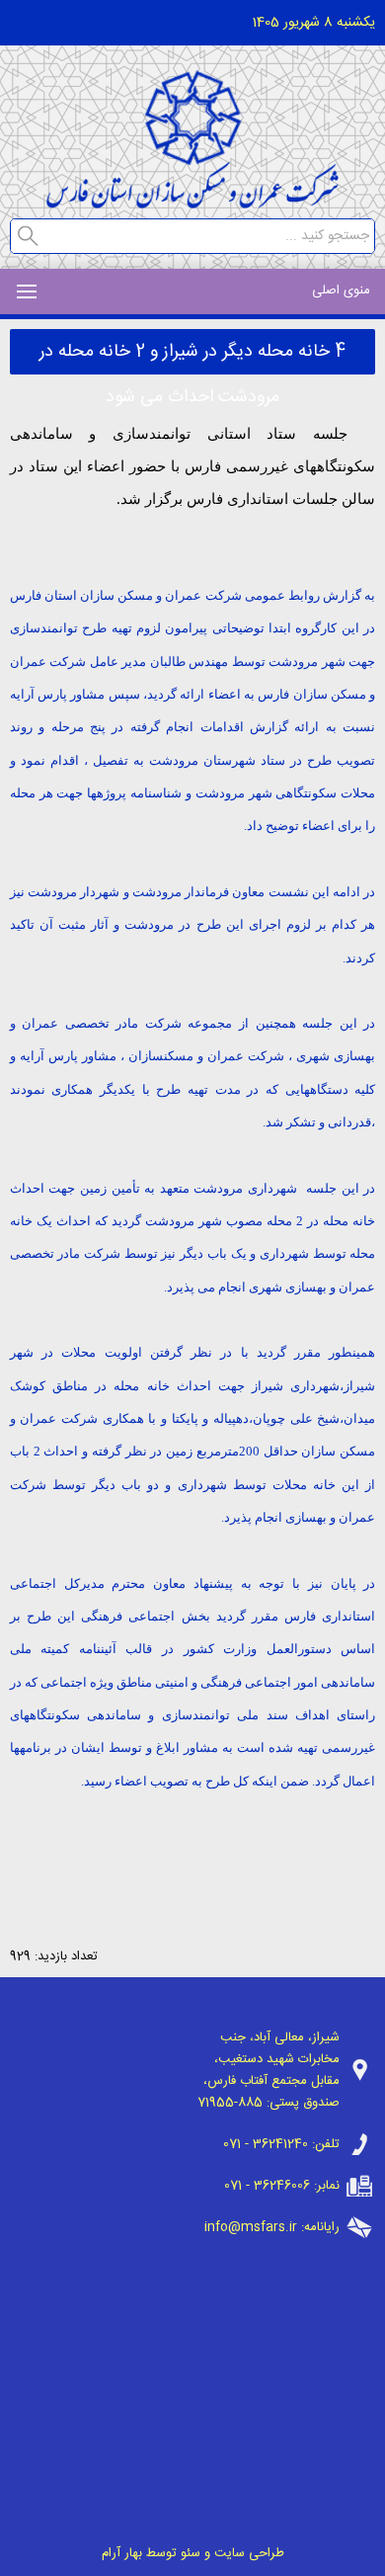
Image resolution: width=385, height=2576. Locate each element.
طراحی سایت (249, 2553)
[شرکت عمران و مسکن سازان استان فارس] (192, 203)
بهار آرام (122, 2553)
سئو (191, 2553)
